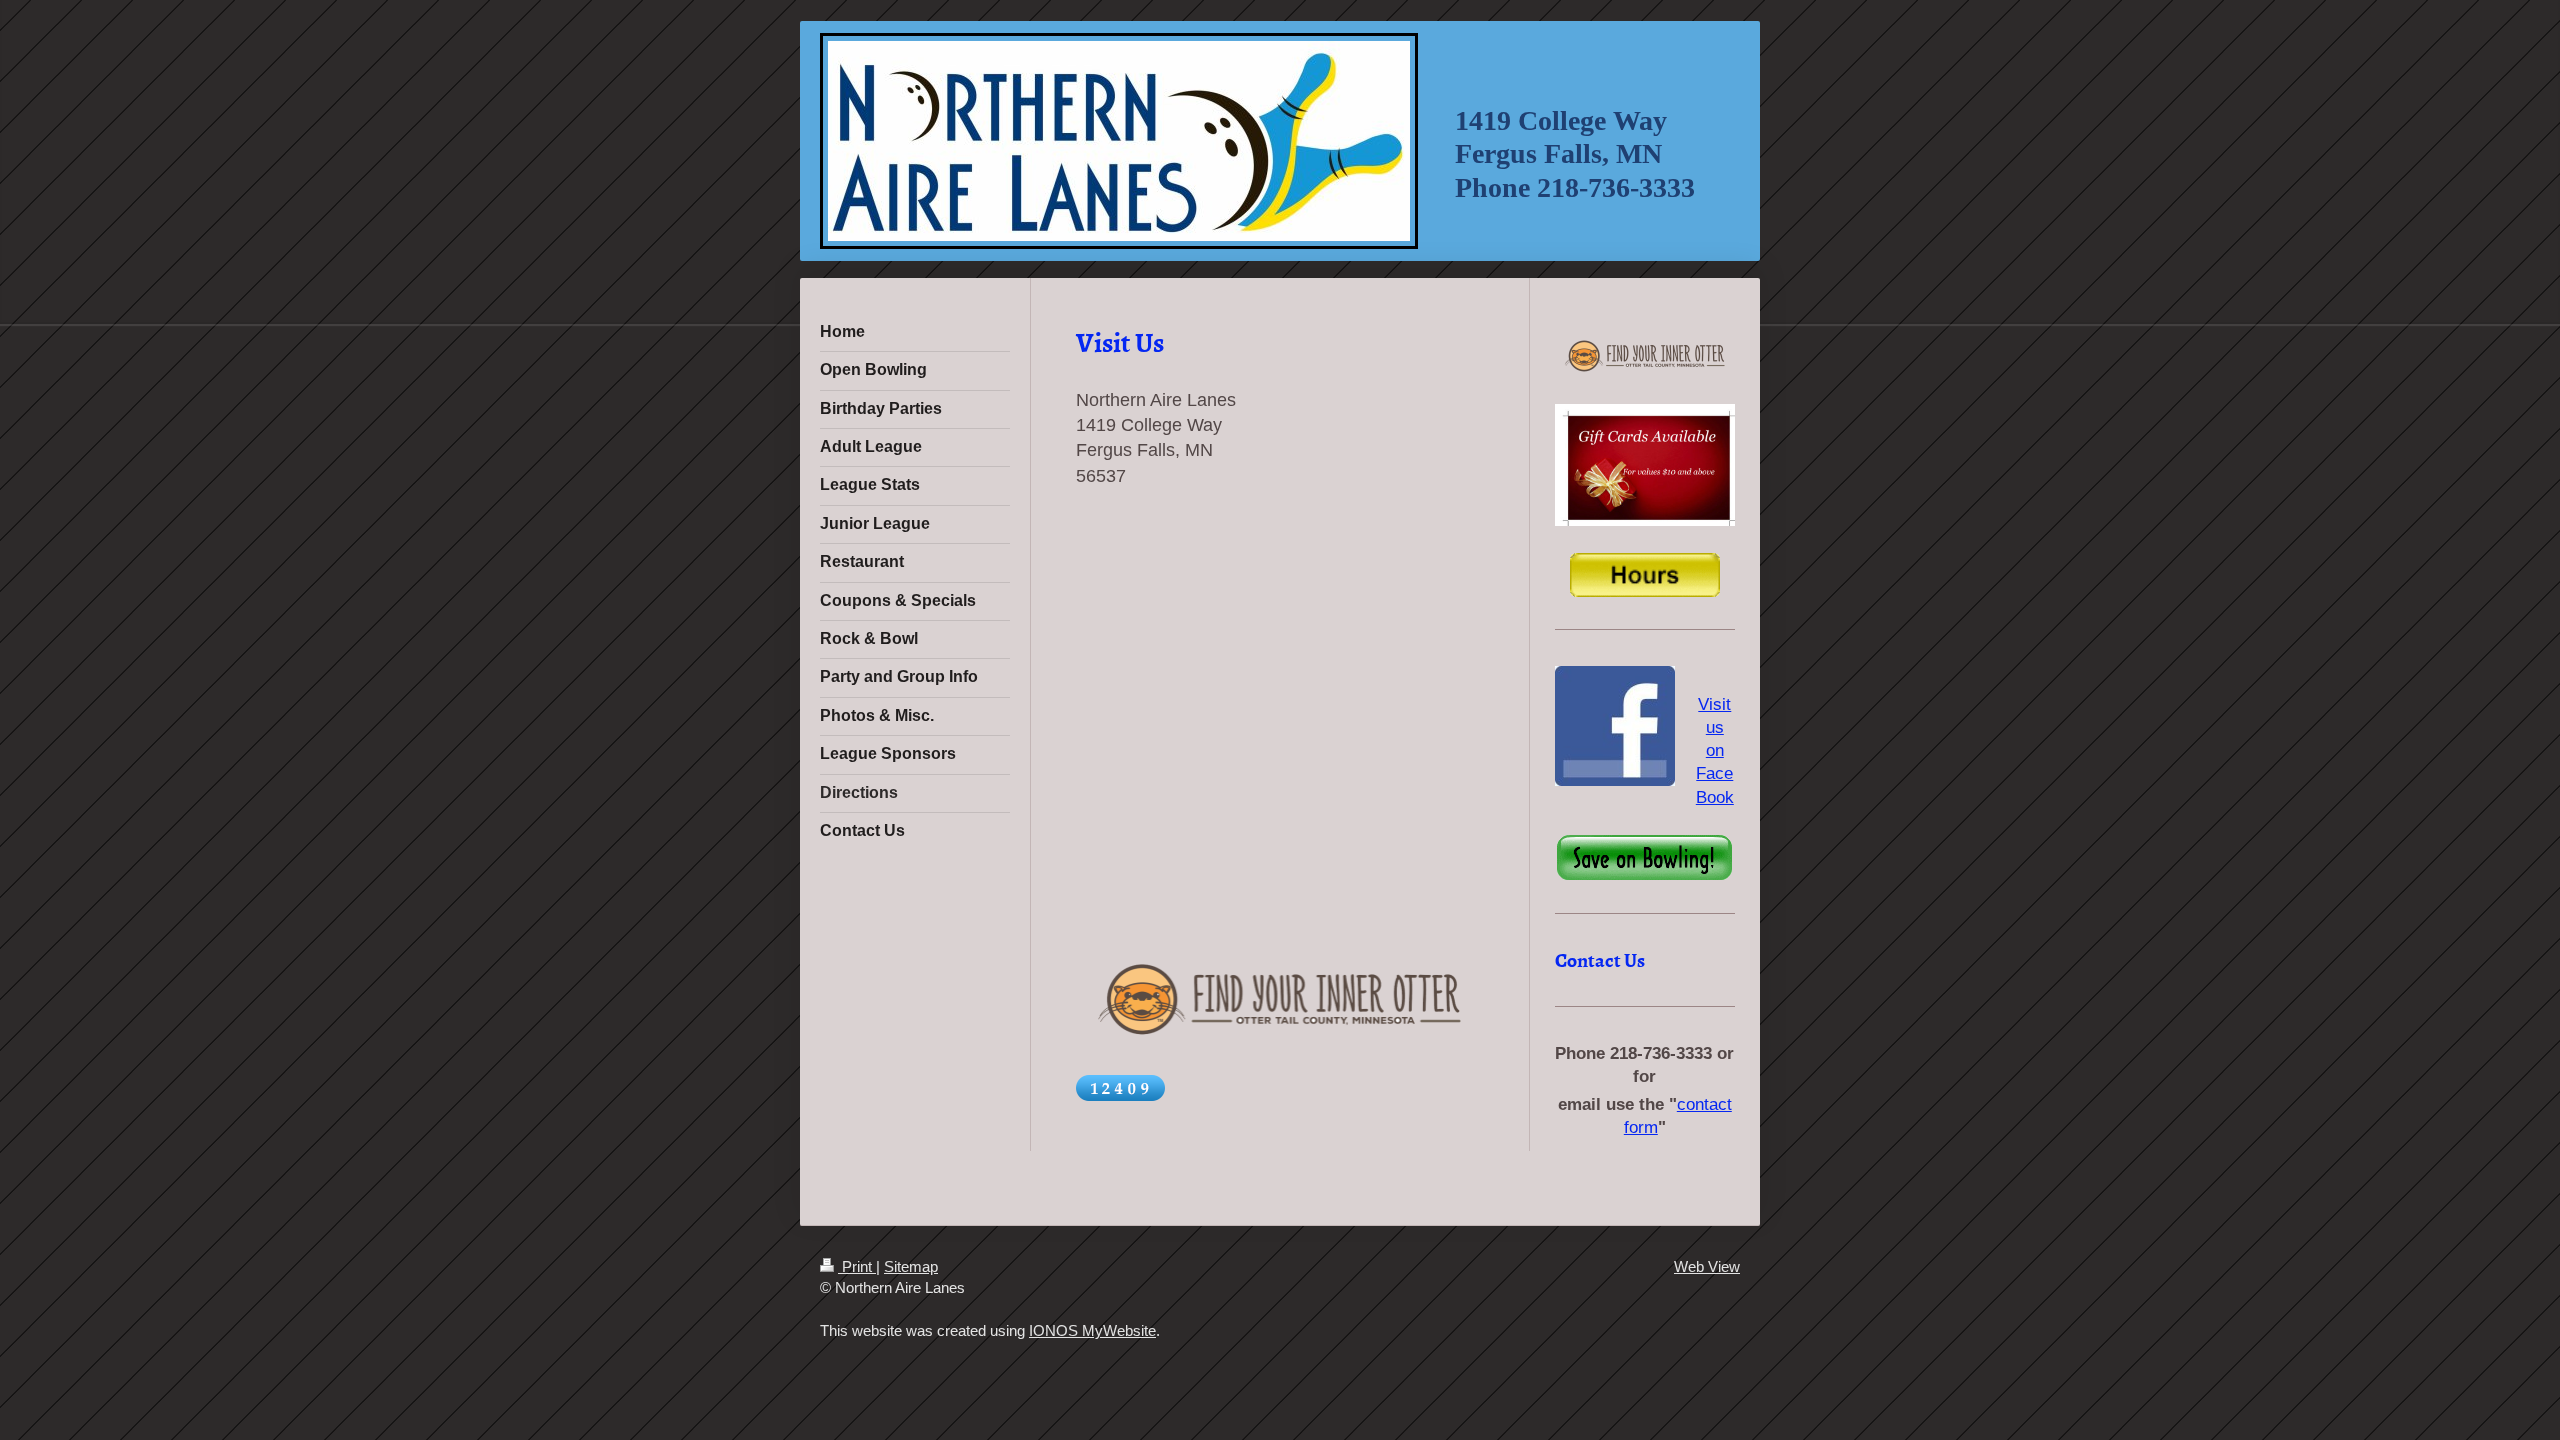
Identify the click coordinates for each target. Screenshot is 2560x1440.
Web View (1707, 1266)
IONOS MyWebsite (1092, 1330)
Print (857, 1266)
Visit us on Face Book (1715, 750)
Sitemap (911, 1266)
